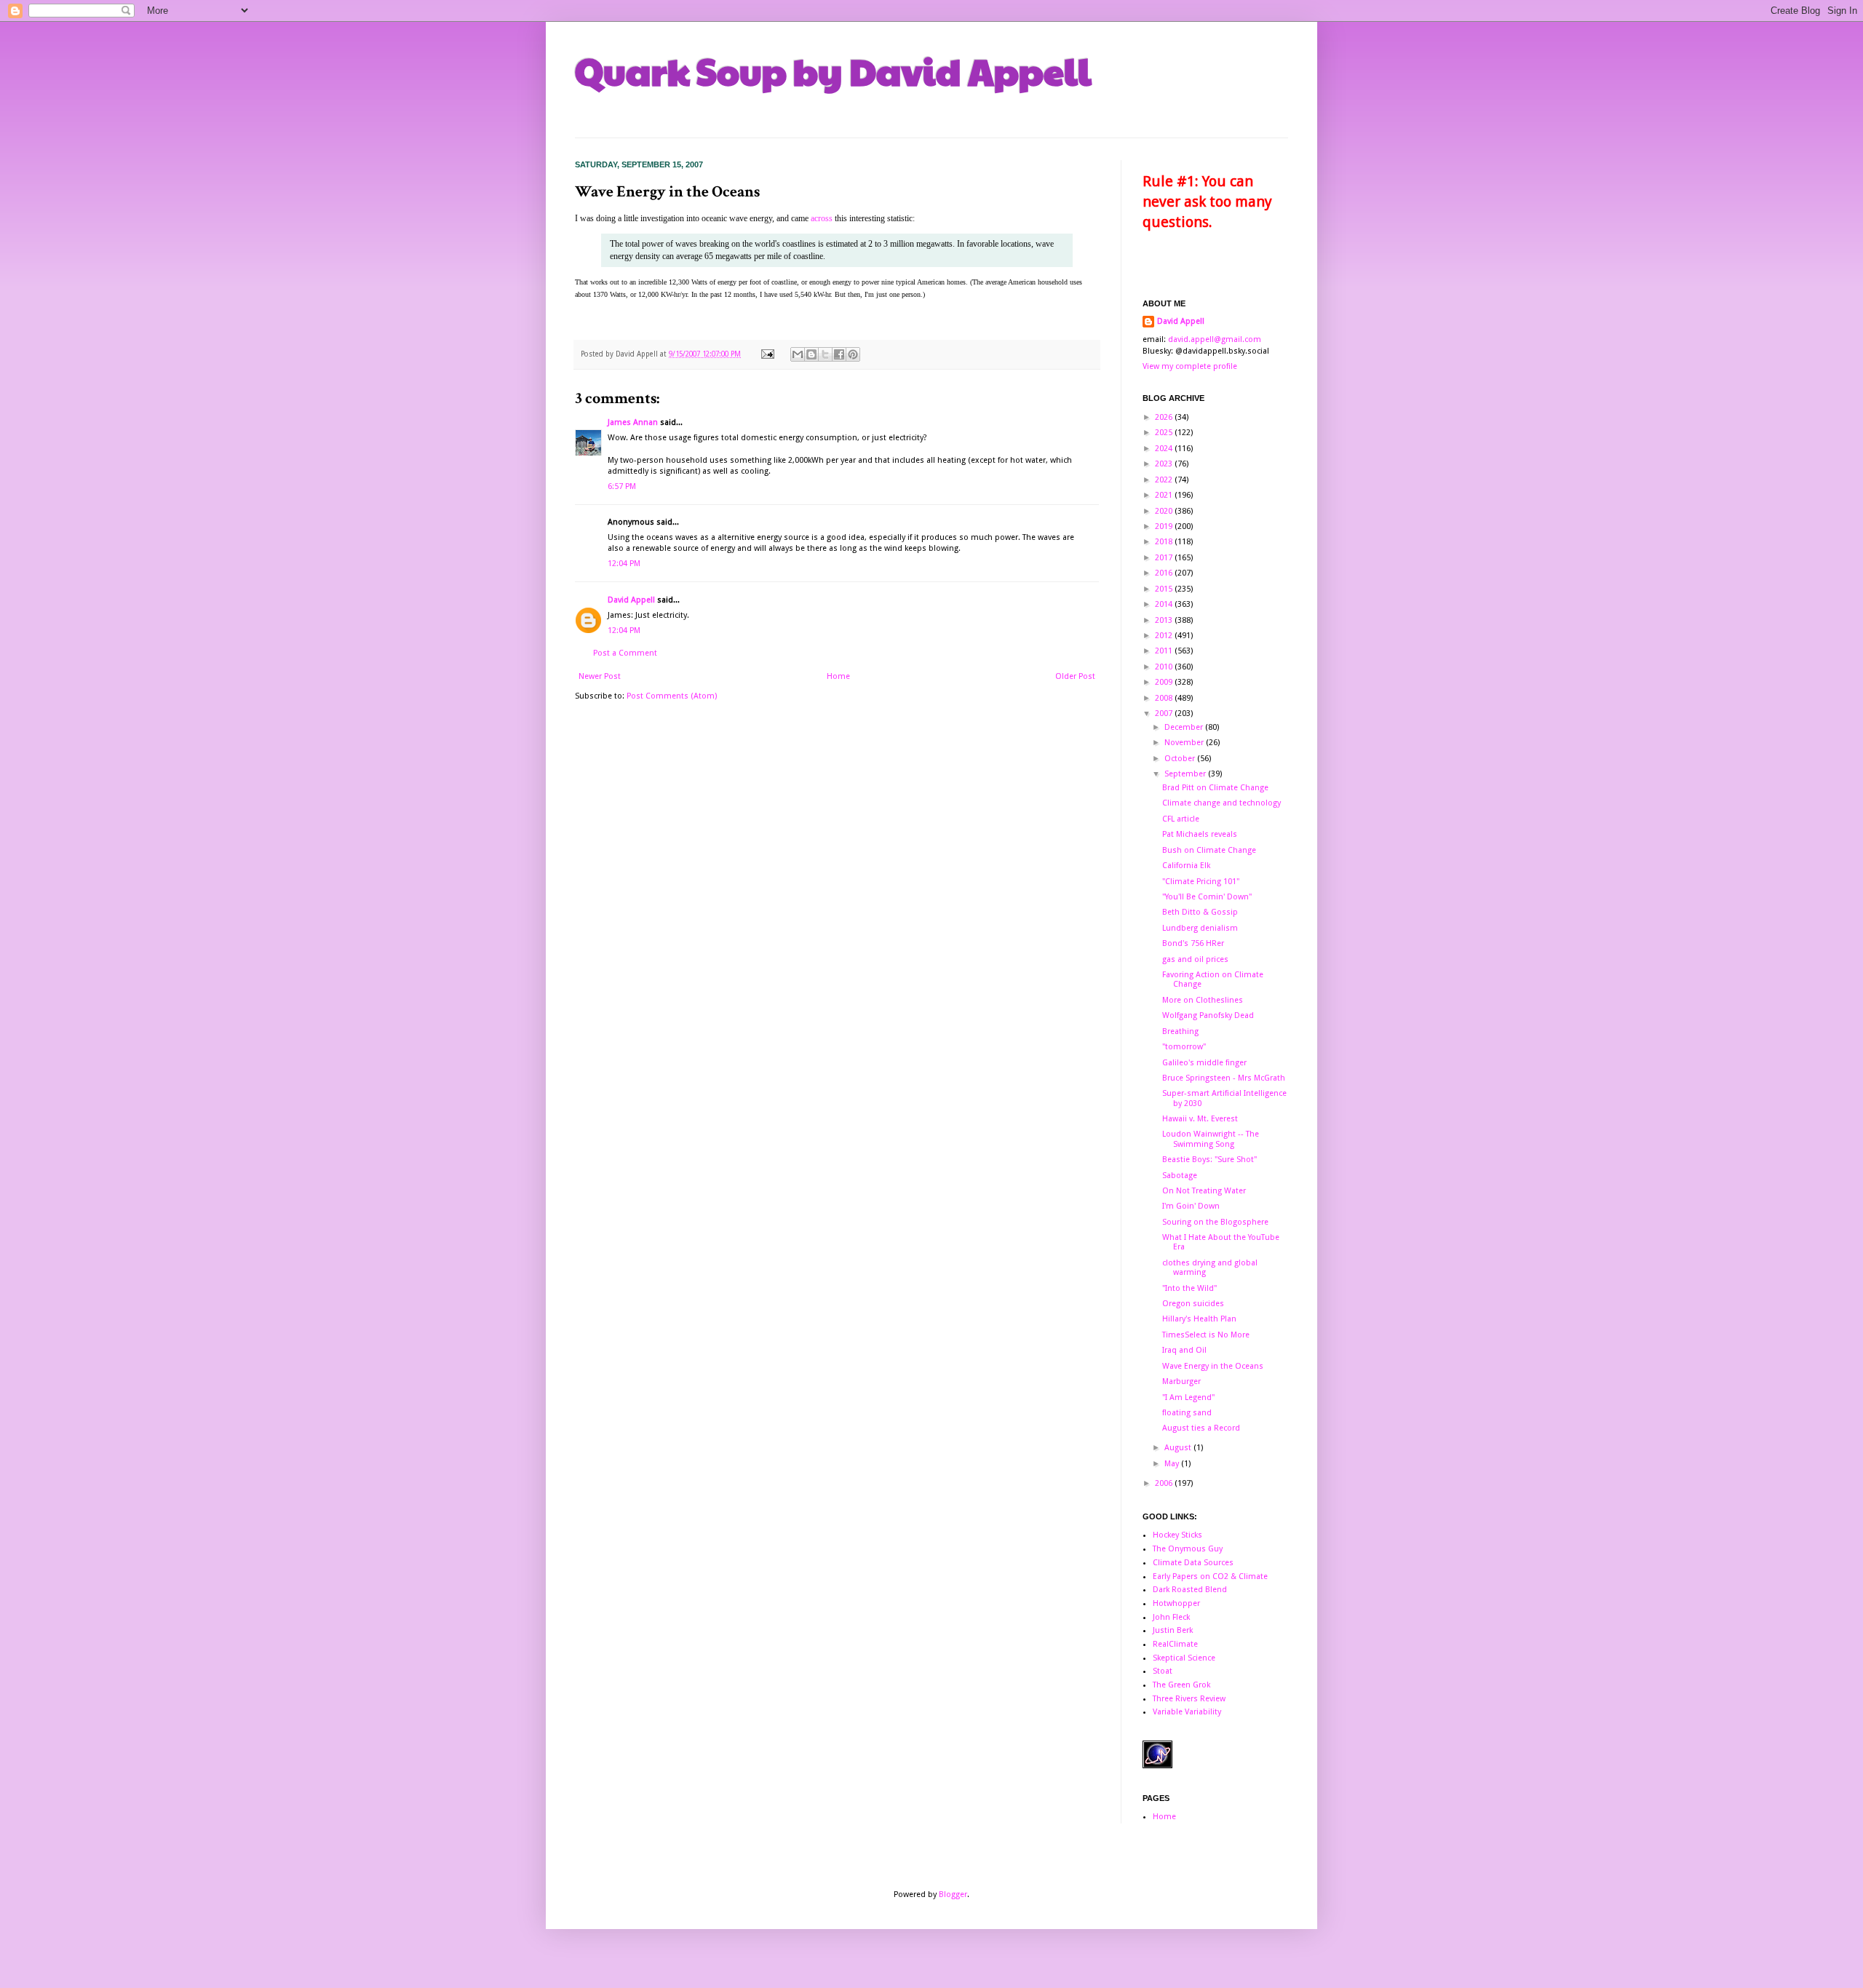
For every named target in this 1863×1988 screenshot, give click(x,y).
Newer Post (600, 676)
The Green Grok (1181, 1685)
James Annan (633, 422)
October (1181, 759)
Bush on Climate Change (1209, 850)
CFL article (1181, 819)
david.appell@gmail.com (1215, 339)
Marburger (1181, 1381)
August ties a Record (1201, 1428)
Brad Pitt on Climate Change (1215, 788)
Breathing (1180, 1031)
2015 (1165, 589)
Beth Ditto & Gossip (1200, 912)
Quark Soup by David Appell (833, 71)
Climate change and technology (1222, 803)
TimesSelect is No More (1206, 1335)
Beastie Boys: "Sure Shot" (1209, 1160)
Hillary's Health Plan (1199, 1319)
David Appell (631, 600)
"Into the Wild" (1189, 1288)
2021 (1165, 495)
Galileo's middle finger (1204, 1063)
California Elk (1186, 866)
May (1173, 1464)
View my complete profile (1190, 366)
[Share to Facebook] (839, 354)
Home (838, 676)
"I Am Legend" (1188, 1397)
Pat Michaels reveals (1200, 834)
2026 (1165, 417)
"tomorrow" (1184, 1047)
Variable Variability (1187, 1712)
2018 (1165, 542)
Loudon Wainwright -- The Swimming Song (1211, 1139)
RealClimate (1175, 1644)
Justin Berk (1173, 1630)
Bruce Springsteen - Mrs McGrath (1224, 1078)
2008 (1165, 698)
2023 (1165, 464)
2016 (1165, 573)
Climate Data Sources (1193, 1563)
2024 (1165, 449)
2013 (1165, 620)
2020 (1165, 511)
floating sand (1187, 1413)
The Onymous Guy (1188, 1549)
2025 (1165, 433)
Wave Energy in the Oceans (1213, 1366)
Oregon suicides (1193, 1304)
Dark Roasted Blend (1190, 1590)
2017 (1165, 558)
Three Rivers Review (1189, 1699)
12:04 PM (624, 564)
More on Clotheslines (1203, 1000)
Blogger (953, 1894)
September (1186, 774)
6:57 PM (622, 486)
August (1179, 1448)
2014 (1165, 604)
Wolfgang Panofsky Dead (1208, 1015)
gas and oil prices (1195, 959)
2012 (1165, 636)
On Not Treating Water (1204, 1191)
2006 (1165, 1483)
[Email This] (798, 354)
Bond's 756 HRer (1193, 943)
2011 (1165, 651)
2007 (1165, 713)
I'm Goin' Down (1191, 1206)
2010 (1165, 667)
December (1185, 727)
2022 (1165, 480)
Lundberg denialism (1200, 928)
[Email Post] (767, 354)
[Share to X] (825, 354)
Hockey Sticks (1177, 1535)
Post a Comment (625, 653)
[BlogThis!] (811, 354)
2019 (1165, 526)
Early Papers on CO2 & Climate (1210, 1577)
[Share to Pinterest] (853, 354)
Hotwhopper (1176, 1603)
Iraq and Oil (1184, 1350)
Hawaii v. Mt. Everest (1200, 1119)
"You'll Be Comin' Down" (1207, 897)
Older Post (1075, 676)
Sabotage (1180, 1176)
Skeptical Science (1184, 1658)
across (822, 218)
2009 (1165, 682)
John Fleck (1171, 1617)
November (1185, 743)
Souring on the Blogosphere (1215, 1222)
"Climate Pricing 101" (1201, 882)
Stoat (1163, 1671)
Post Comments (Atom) (672, 696)
